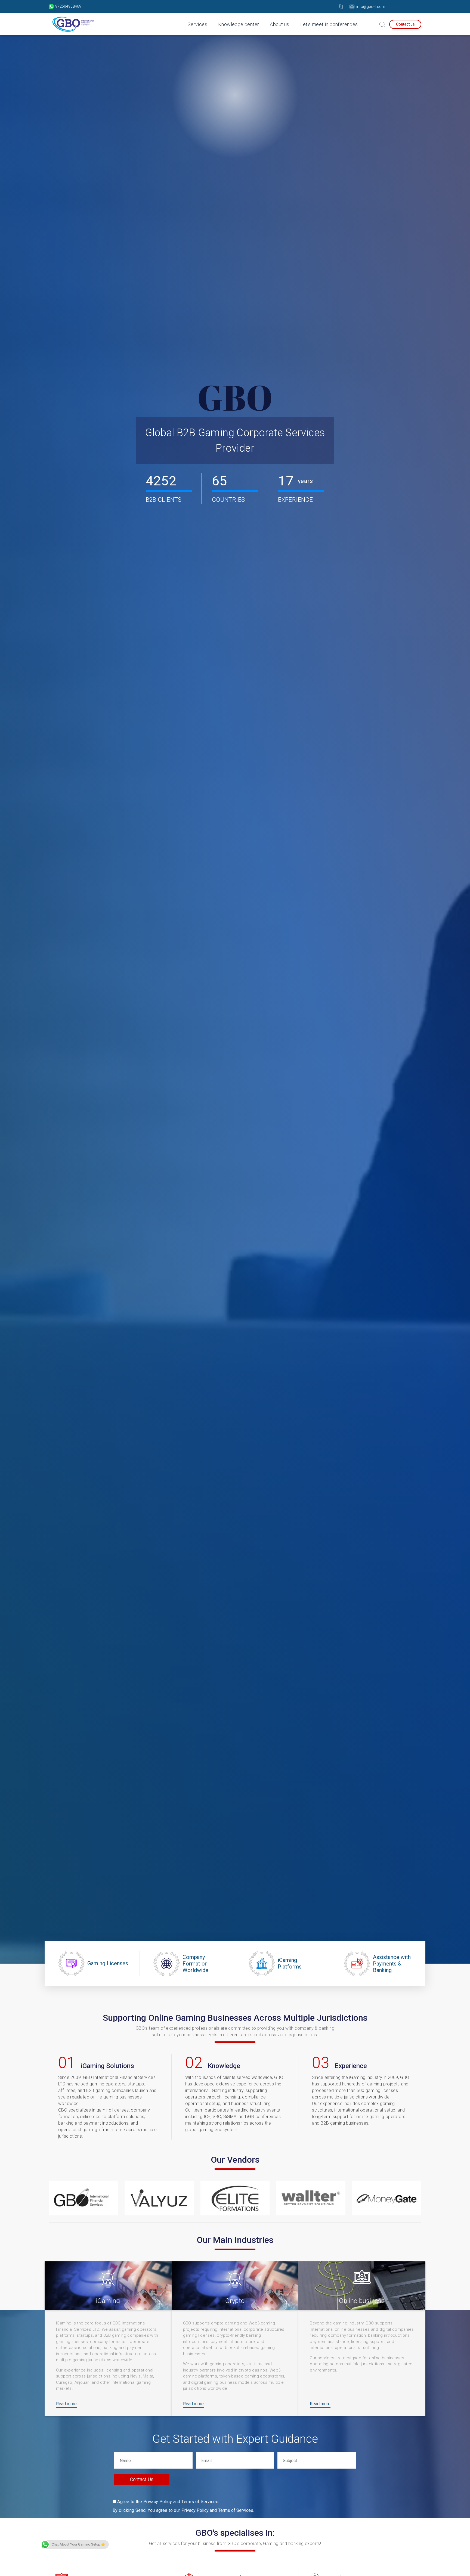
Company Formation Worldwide (195, 1964)
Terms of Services (236, 2510)
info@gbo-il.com (371, 7)
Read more (66, 2404)
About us (279, 24)
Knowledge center (239, 24)
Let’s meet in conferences (329, 24)
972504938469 (68, 6)
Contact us (405, 24)
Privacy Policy (195, 2510)
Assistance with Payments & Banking (392, 1964)
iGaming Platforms (290, 1963)
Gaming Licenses (108, 1963)
